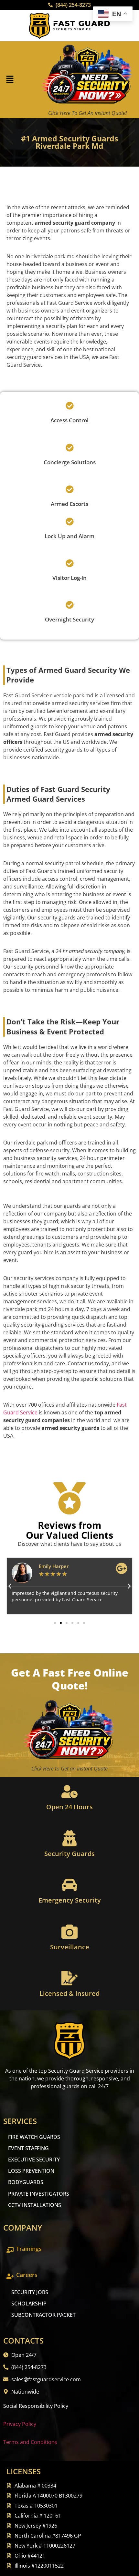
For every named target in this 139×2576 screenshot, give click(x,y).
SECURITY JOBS (30, 2292)
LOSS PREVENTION (31, 2171)
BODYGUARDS (26, 2182)
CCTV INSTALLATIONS (35, 2205)
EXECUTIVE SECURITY (34, 2160)
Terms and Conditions (30, 2442)
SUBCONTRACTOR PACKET (43, 2315)
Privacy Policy (20, 2424)
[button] (10, 80)
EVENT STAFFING (28, 2148)
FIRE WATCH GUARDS (34, 2137)
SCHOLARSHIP (29, 2304)
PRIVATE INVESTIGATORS (39, 2194)
